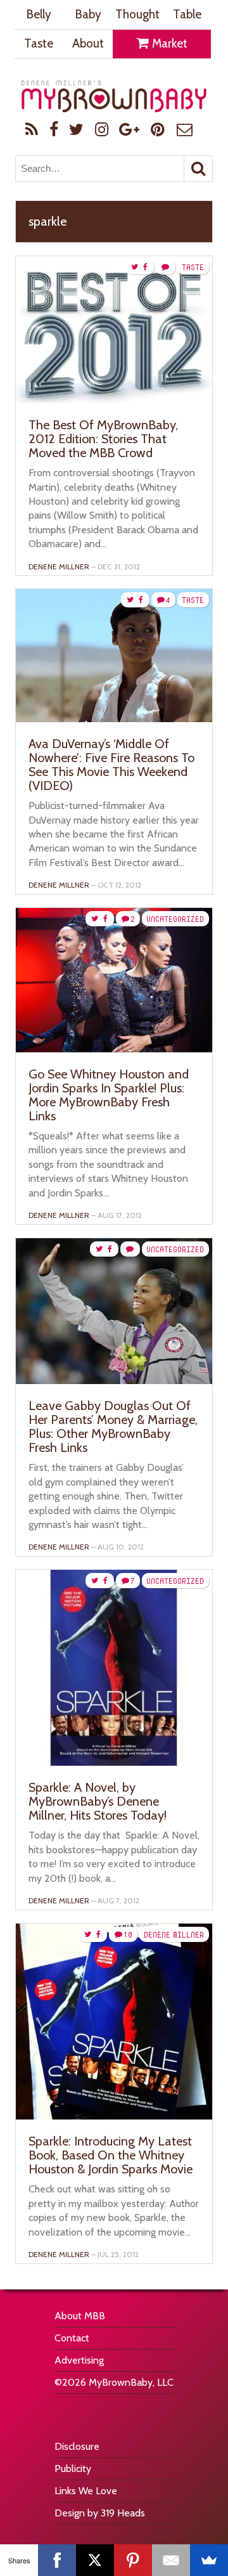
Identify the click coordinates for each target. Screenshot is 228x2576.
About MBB (80, 2316)
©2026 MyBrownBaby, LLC (114, 2382)
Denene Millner (59, 566)
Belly (39, 14)
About (88, 43)
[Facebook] (57, 2560)
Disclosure (77, 2446)
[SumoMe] (209, 2560)
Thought (137, 14)
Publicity (73, 2469)
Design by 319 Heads (100, 2513)
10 (128, 1935)
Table (187, 14)
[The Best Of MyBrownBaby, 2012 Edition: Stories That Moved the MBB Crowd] (114, 400)
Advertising (79, 2360)
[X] (95, 2560)
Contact (72, 2338)
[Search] (198, 169)
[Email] (171, 2560)
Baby (88, 14)
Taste (39, 43)
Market (168, 43)
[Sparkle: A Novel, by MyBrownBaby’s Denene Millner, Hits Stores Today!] (114, 1762)
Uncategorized (175, 919)
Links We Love (86, 2491)
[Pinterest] (133, 2560)
